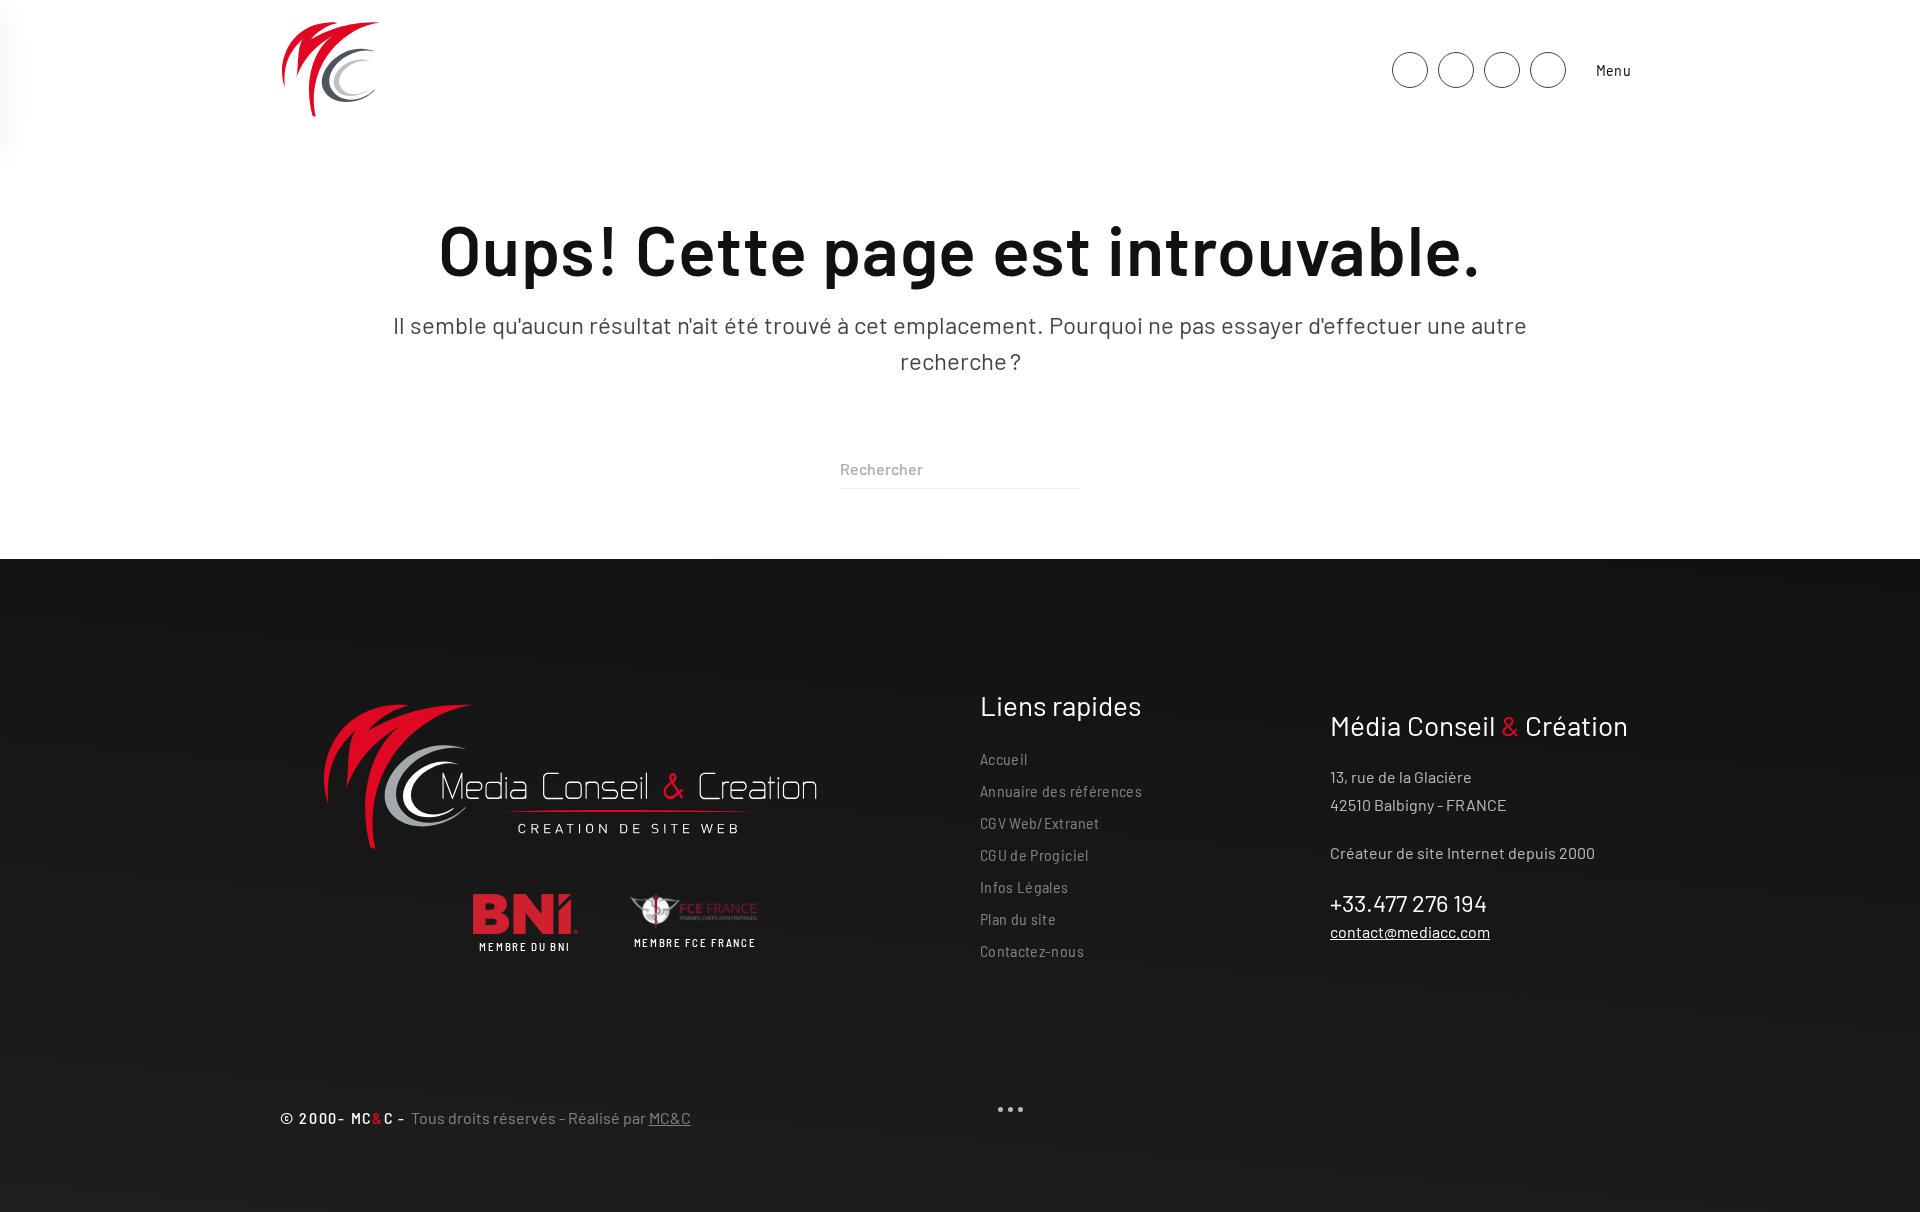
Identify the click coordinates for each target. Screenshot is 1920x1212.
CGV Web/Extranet (1040, 822)
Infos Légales (1024, 886)
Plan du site (1018, 918)
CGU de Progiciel (1034, 854)
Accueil (1003, 758)
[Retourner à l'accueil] (330, 70)
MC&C (670, 1117)
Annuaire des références (1061, 790)
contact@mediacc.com (1410, 931)
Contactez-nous (1032, 950)
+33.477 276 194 (1408, 902)
